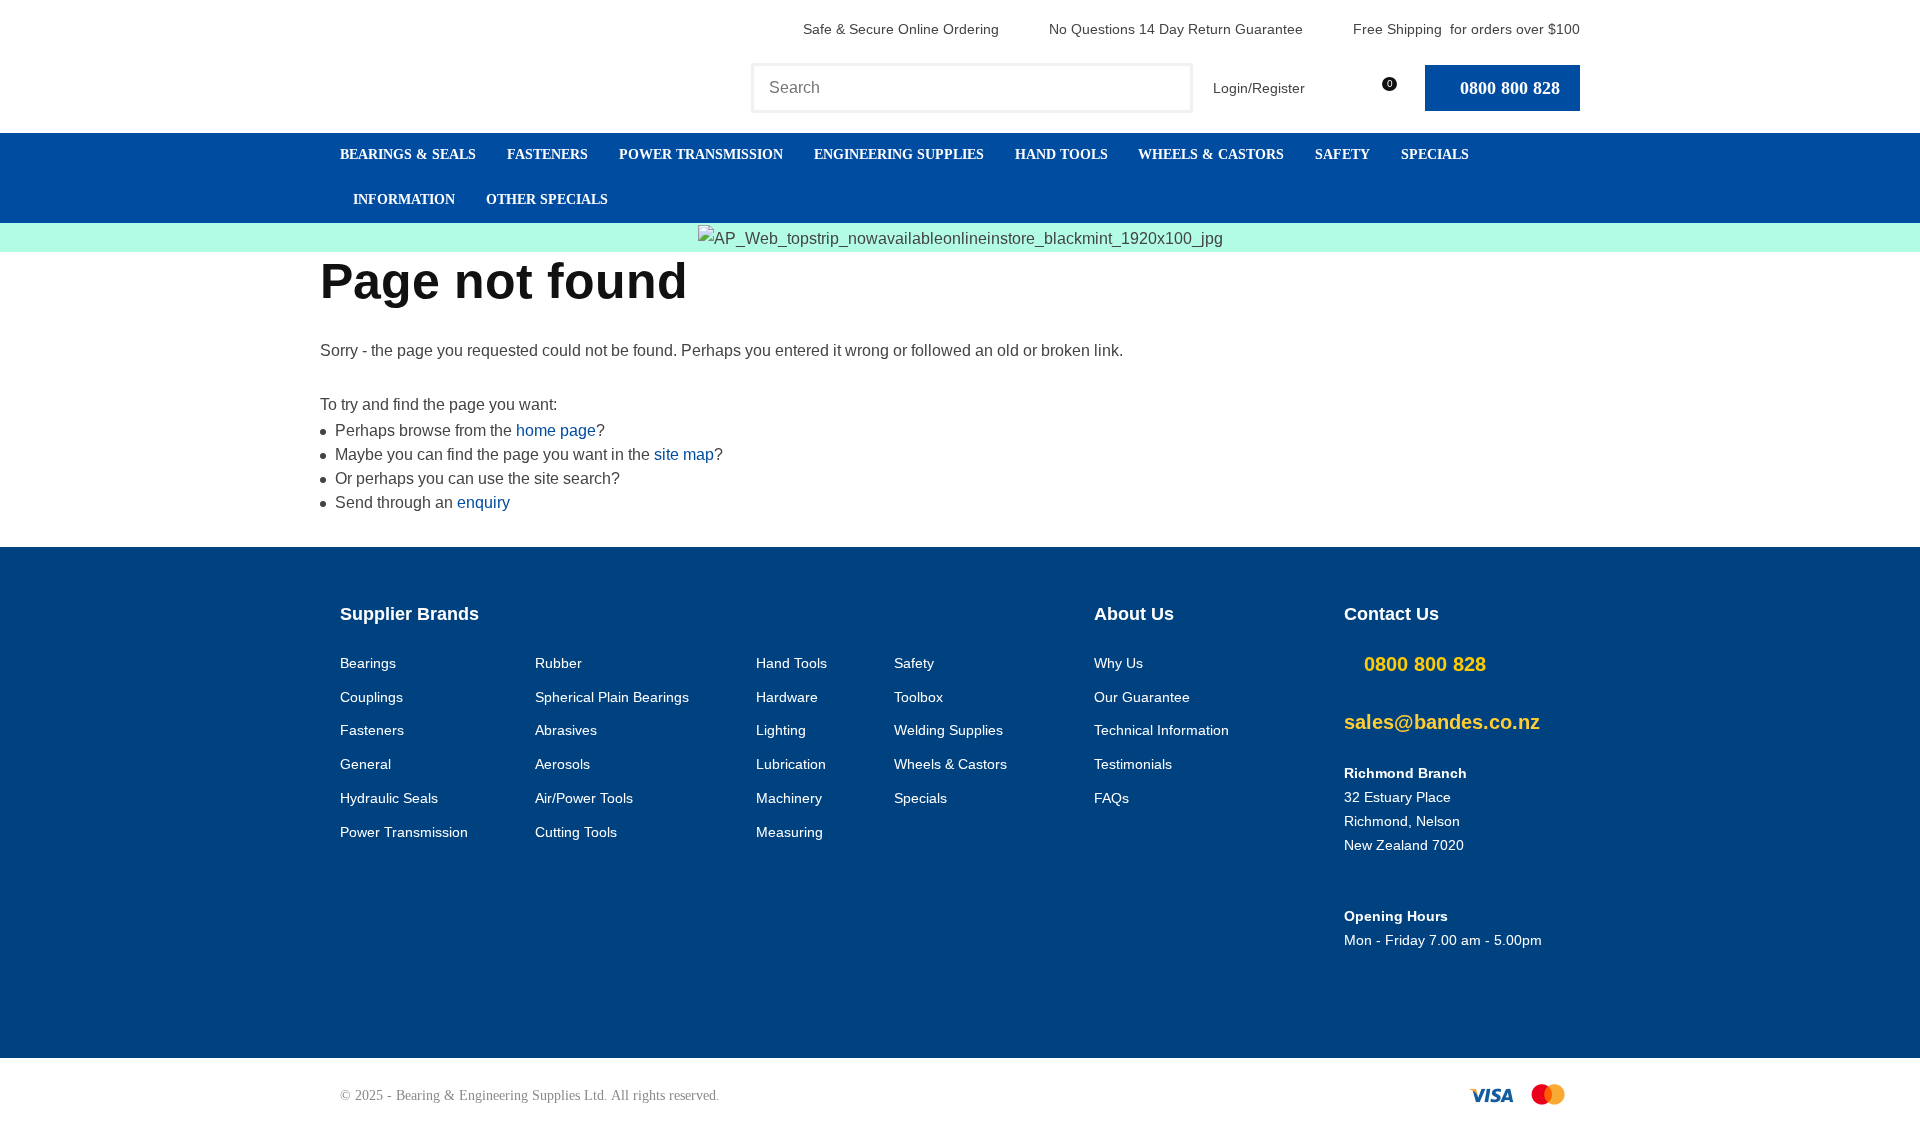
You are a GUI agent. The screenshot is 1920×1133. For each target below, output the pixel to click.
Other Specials (547, 199)
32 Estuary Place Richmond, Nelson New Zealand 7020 (1404, 821)
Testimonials (1133, 764)
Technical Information (1161, 730)
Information (404, 199)
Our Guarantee (1142, 697)
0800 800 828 (1510, 88)
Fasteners (547, 154)
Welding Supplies (948, 730)
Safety (1342, 154)
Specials (1435, 154)
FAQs (1111, 798)
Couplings (371, 697)
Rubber (558, 663)
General (365, 764)
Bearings (368, 663)
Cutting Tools (576, 832)
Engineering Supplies (899, 154)
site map (684, 454)
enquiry (483, 502)
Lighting (781, 730)
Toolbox (918, 697)
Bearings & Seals (408, 154)
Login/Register (1259, 88)
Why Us (1118, 663)
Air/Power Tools (584, 798)
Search (1169, 88)
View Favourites (1334, 87)
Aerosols (562, 764)
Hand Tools (1061, 154)
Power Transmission (701, 154)
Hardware (787, 697)
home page (556, 430)
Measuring (789, 832)
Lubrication (791, 764)
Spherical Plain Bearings (612, 697)
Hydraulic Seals (389, 798)
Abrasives (566, 730)
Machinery (789, 798)
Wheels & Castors (1211, 154)
